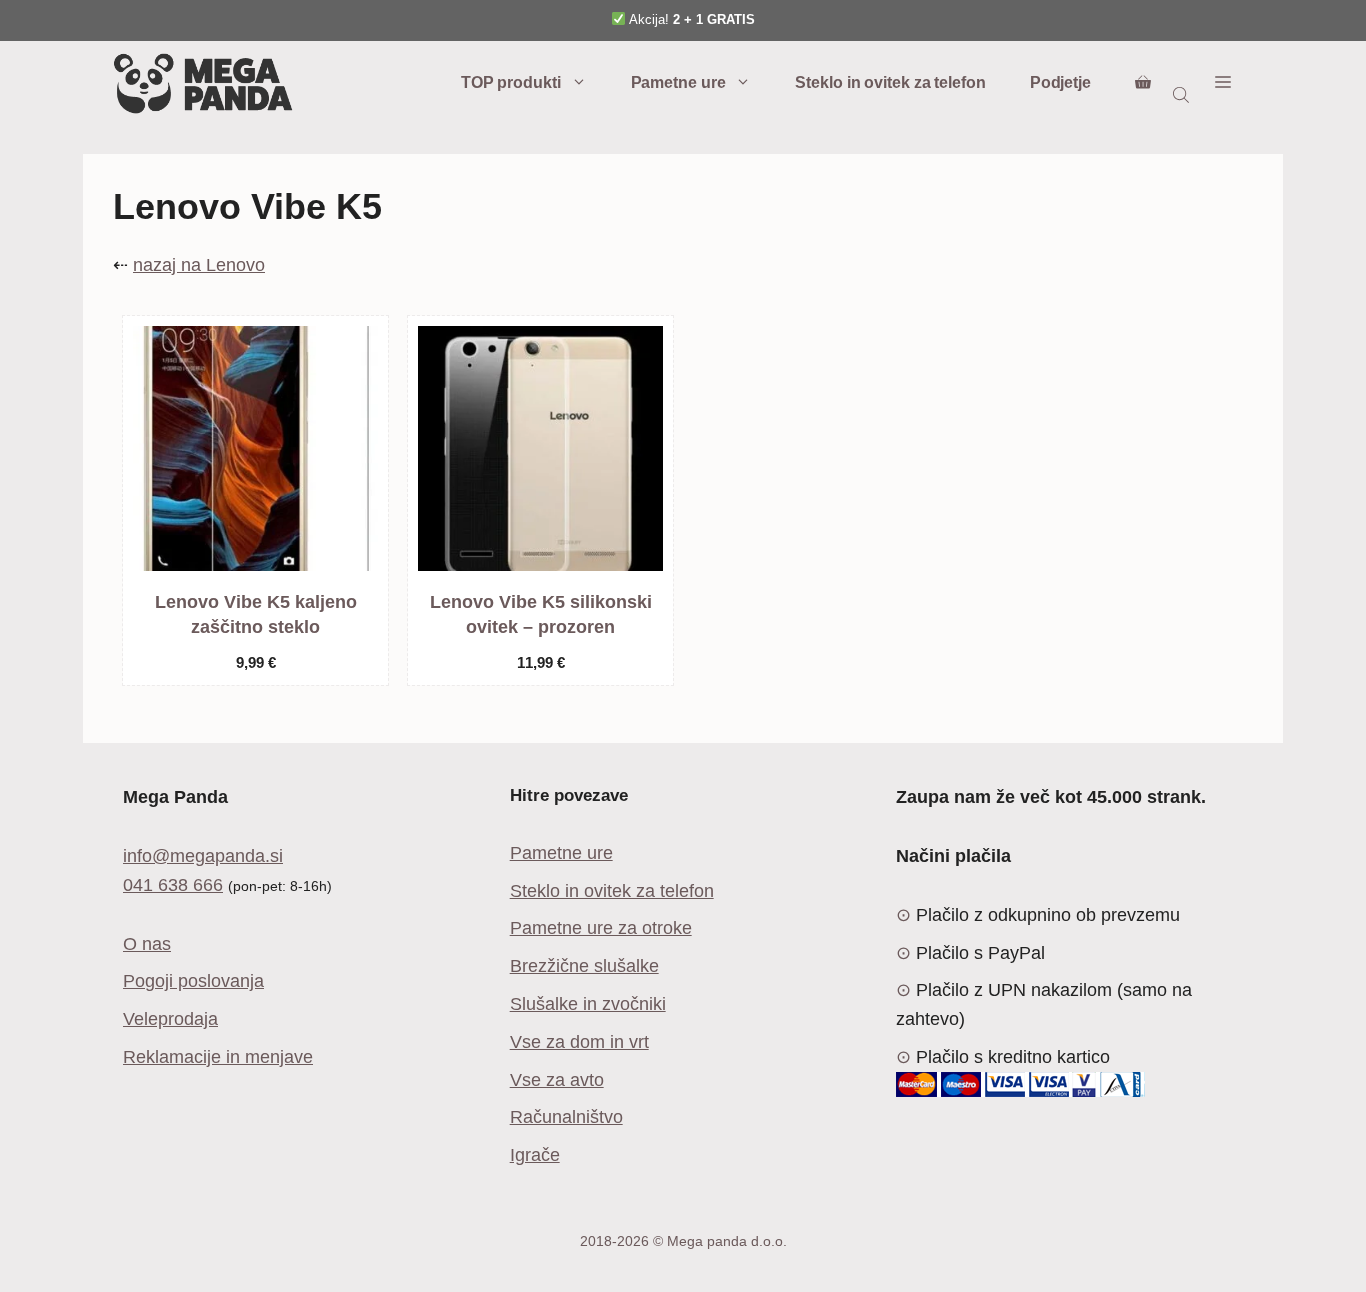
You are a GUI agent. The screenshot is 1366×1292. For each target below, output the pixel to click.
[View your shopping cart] (1143, 83)
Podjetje (1060, 82)
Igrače (535, 1155)
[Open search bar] (1183, 94)
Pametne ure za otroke (601, 928)
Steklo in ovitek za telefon (890, 82)
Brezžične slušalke (584, 966)
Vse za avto (557, 1080)
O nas (147, 944)
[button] (1223, 83)
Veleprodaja (170, 1019)
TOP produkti (511, 82)
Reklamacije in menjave (218, 1057)
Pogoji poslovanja (193, 981)
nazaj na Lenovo (199, 265)
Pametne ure (678, 82)
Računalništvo (566, 1117)
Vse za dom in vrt (579, 1042)
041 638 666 (173, 885)
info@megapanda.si (203, 856)
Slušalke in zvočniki (588, 1004)
